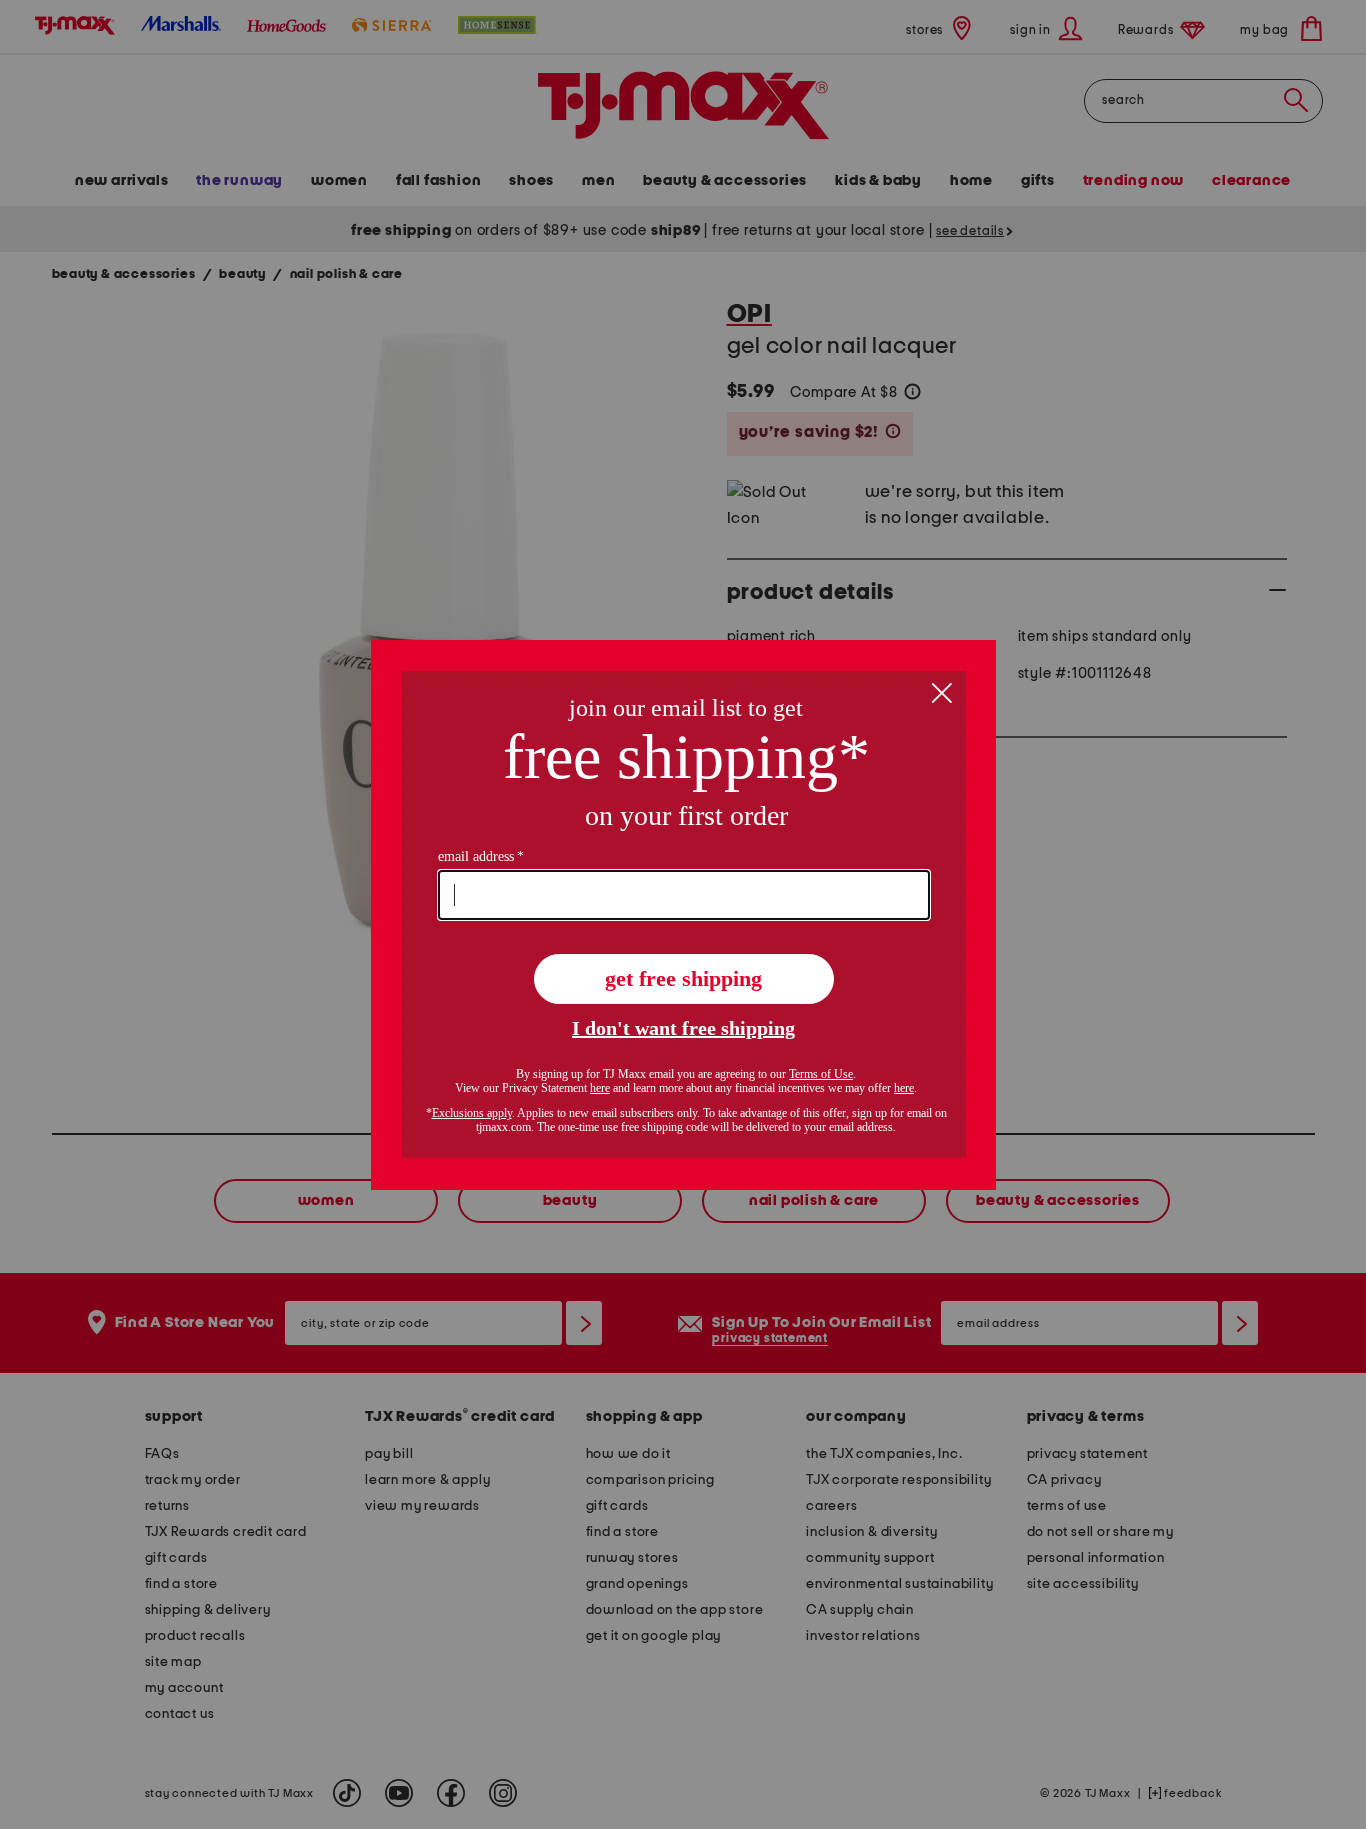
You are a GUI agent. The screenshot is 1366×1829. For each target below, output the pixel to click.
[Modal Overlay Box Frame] (683, 915)
